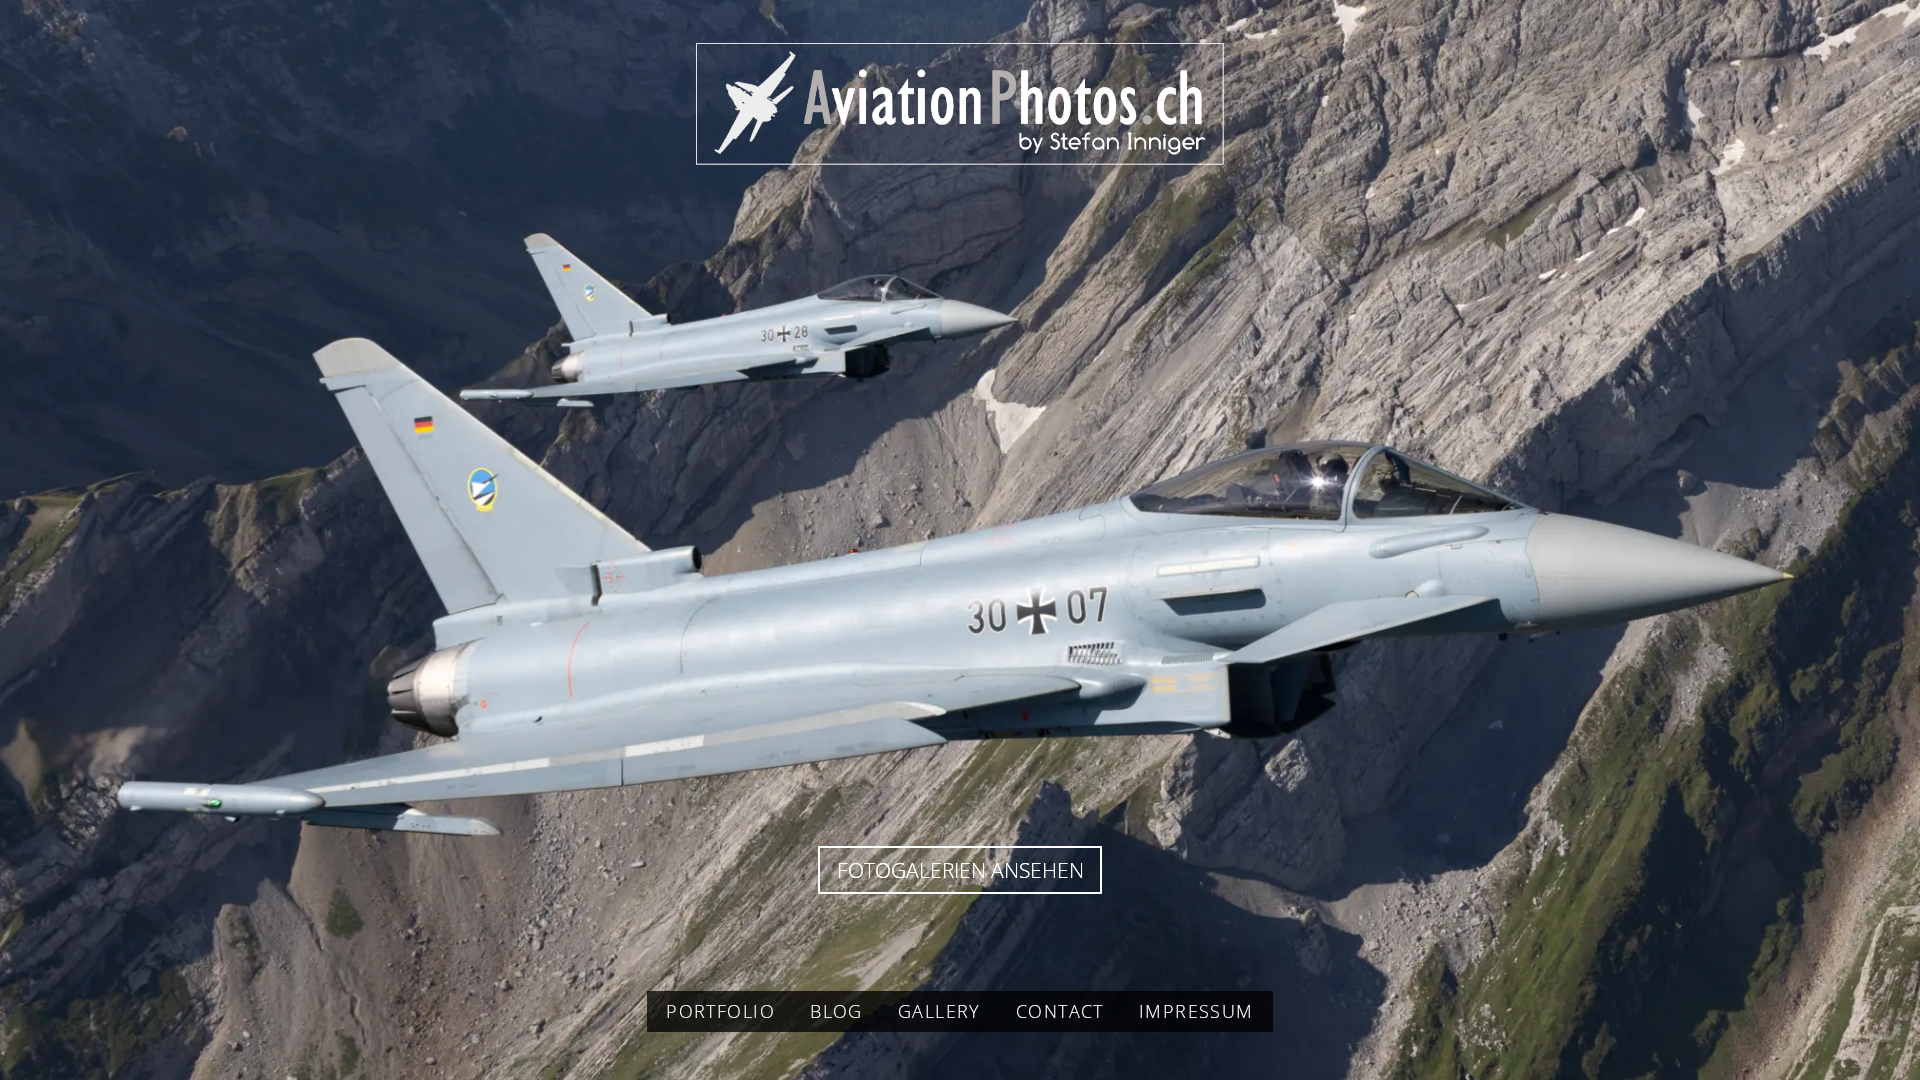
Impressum (1196, 1011)
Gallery (939, 1011)
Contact (1060, 1011)
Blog (836, 1011)
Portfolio (720, 1011)
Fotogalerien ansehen (960, 870)
